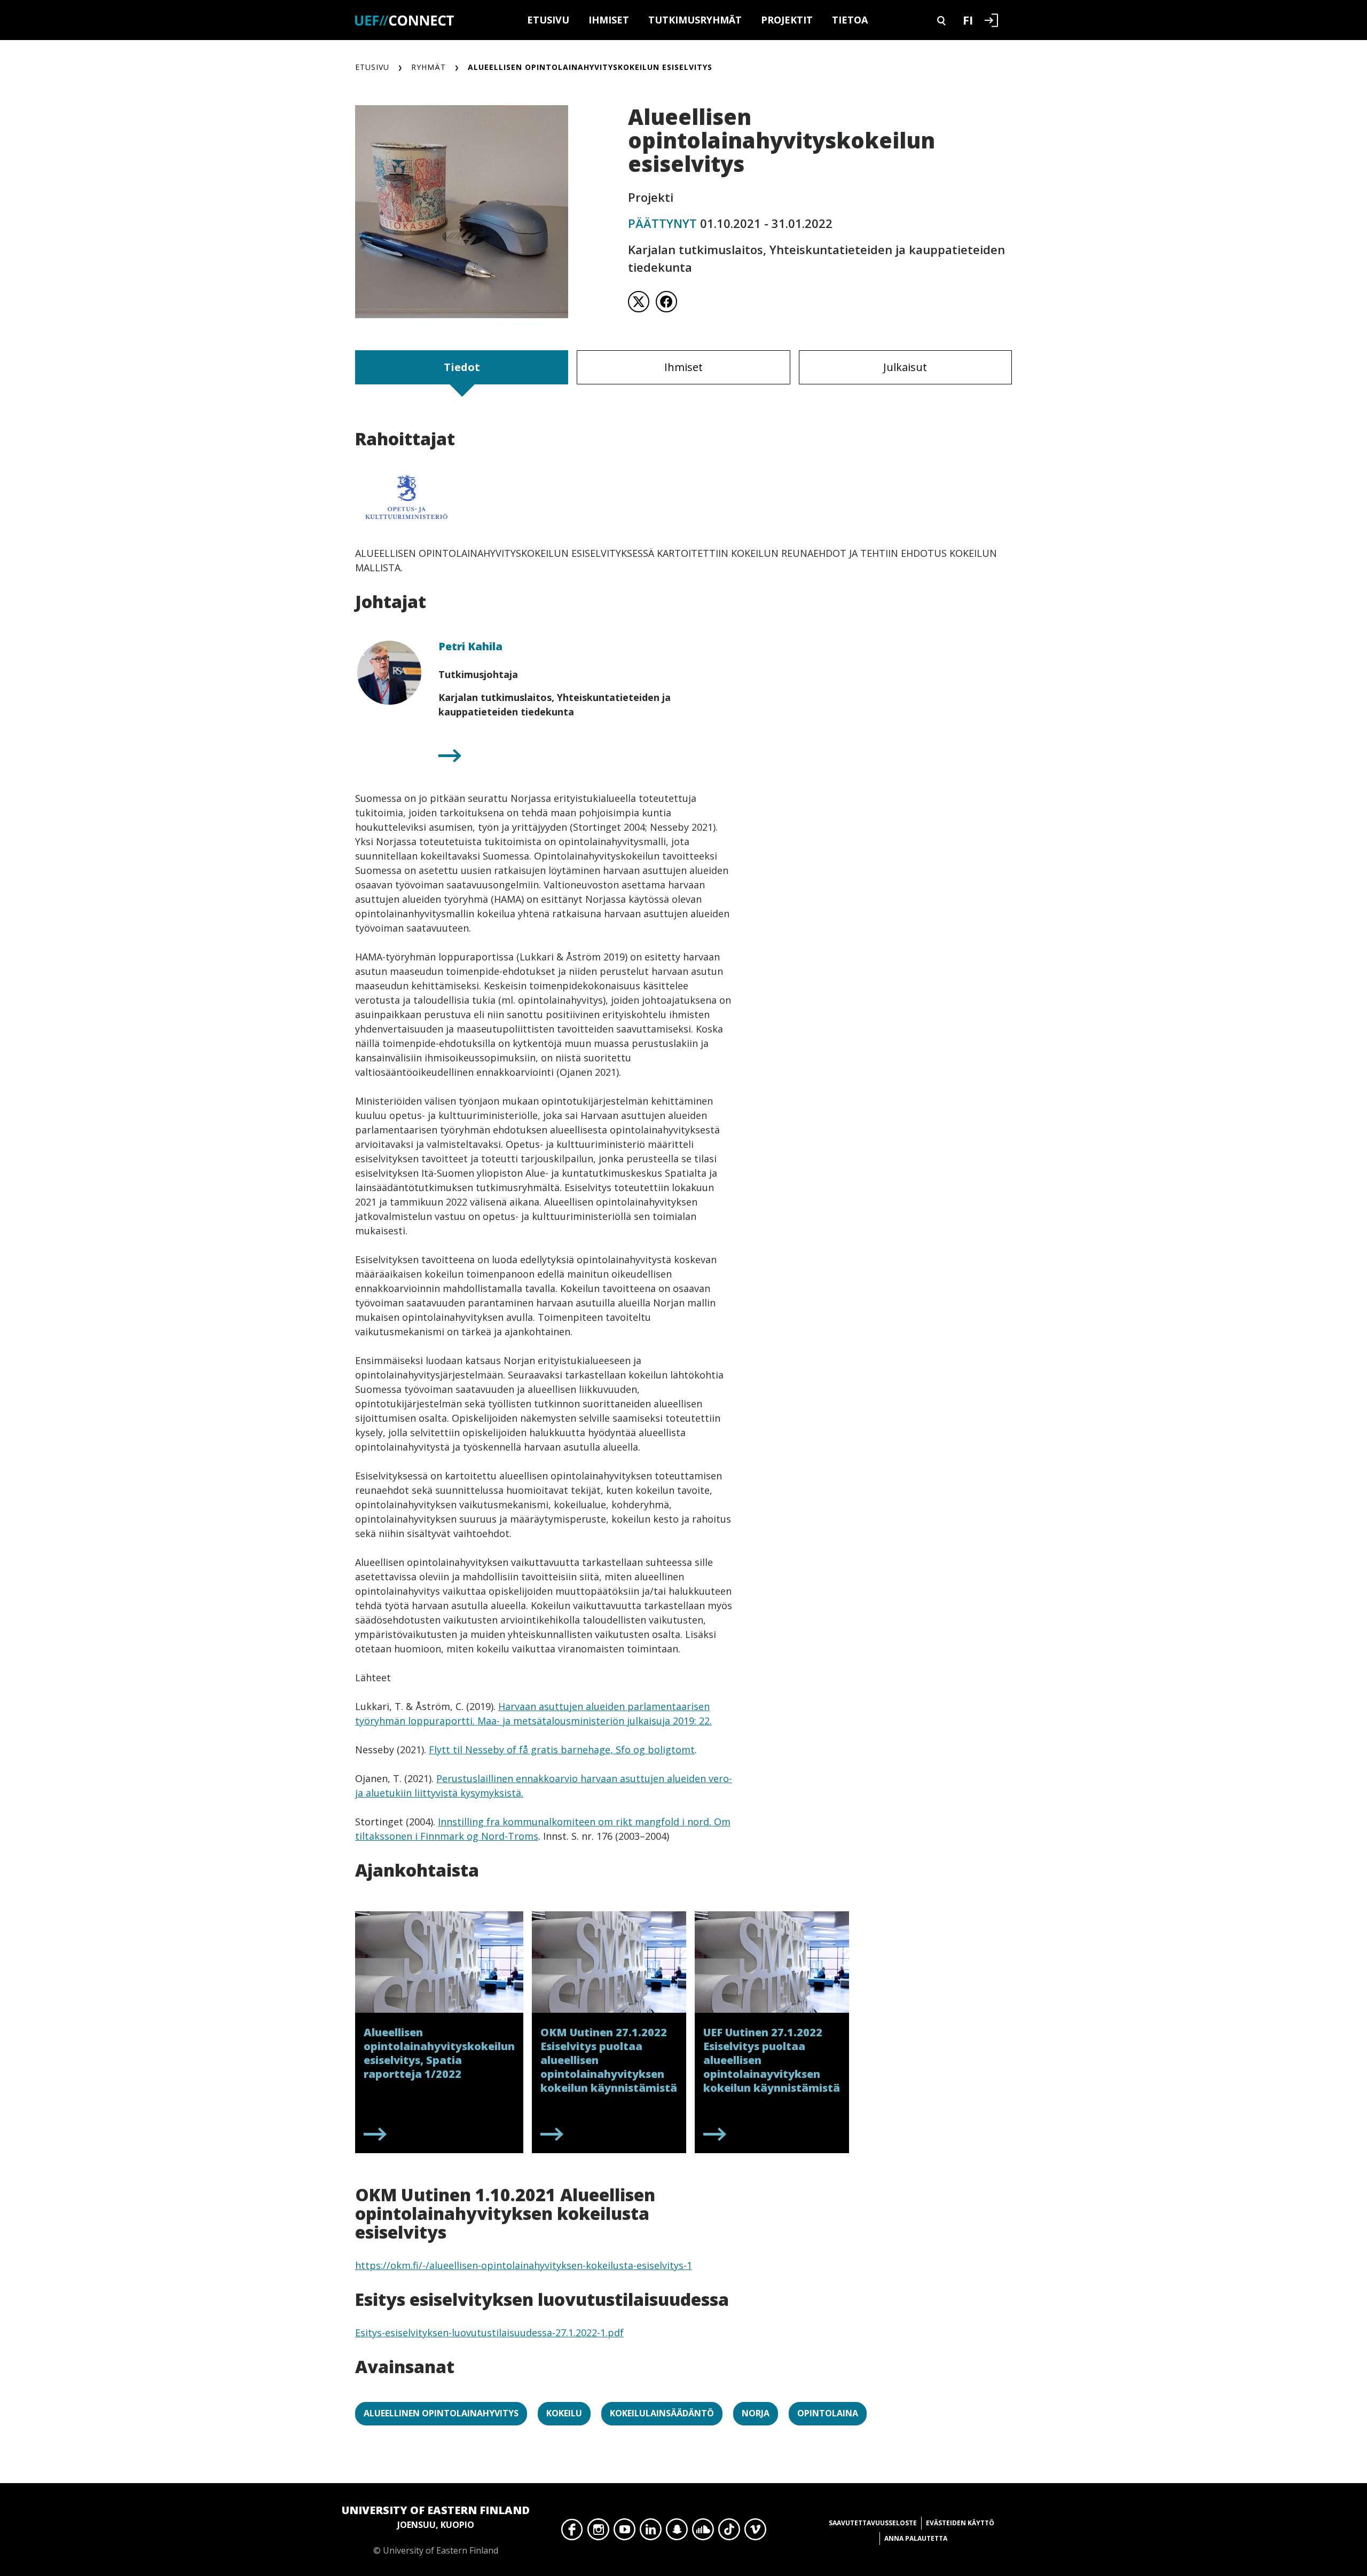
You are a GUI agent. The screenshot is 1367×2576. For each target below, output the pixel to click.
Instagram (598, 2532)
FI (968, 20)
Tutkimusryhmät (695, 20)
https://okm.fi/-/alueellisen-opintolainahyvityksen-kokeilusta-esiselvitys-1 (524, 2265)
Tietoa (850, 20)
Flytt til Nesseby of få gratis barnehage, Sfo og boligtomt (562, 1750)
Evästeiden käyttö (960, 2523)
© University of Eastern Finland (436, 2530)
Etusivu (548, 20)
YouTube (624, 2532)
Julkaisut (905, 367)
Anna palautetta (916, 2538)
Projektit (787, 20)
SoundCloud (703, 2532)
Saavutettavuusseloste (873, 2523)
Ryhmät (429, 67)
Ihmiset (609, 20)
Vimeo (755, 2532)
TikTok (729, 2532)
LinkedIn (651, 2532)
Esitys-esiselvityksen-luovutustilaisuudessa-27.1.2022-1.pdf (489, 2333)
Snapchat (677, 2532)
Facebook (572, 2532)
